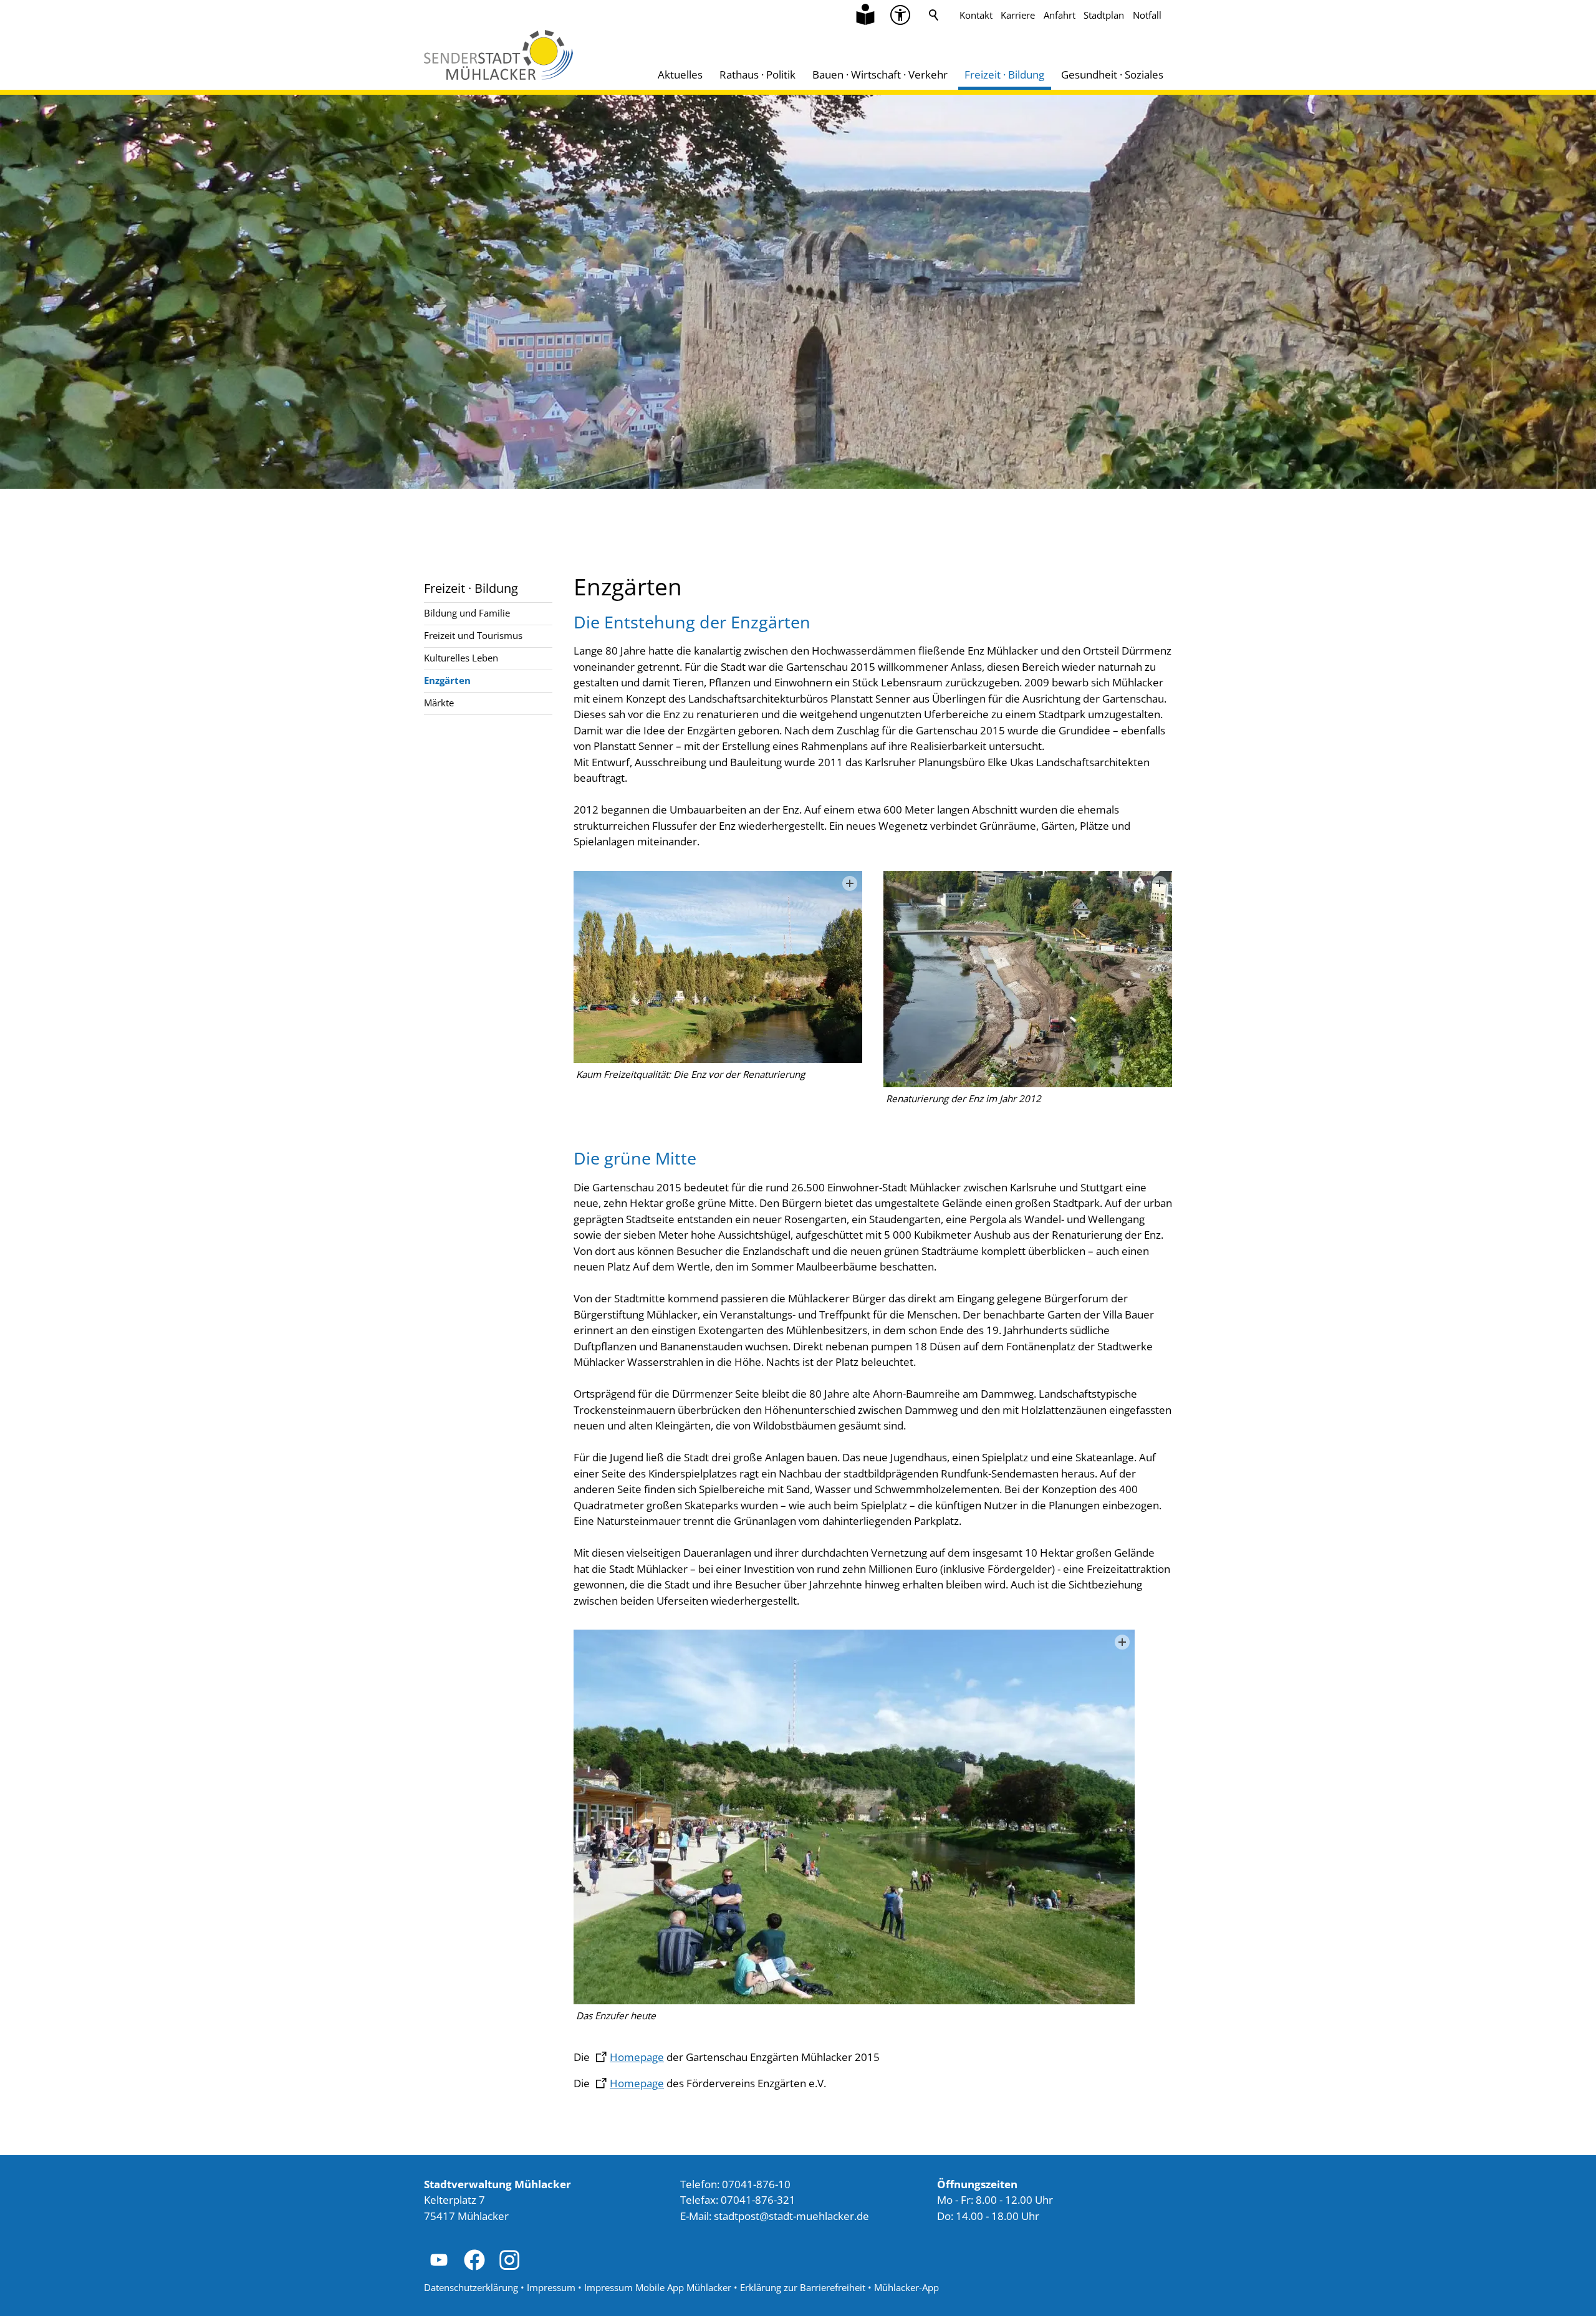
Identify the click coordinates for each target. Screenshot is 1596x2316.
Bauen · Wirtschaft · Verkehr (880, 74)
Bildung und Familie (467, 613)
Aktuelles (680, 74)
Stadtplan (1104, 15)
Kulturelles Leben (461, 658)
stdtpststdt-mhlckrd (788, 2216)
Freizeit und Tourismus (473, 635)
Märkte (439, 703)
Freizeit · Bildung (1004, 74)
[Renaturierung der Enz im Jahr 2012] (1028, 979)
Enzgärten (447, 680)
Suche (934, 15)
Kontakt (976, 15)
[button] (900, 15)
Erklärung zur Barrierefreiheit (803, 2287)
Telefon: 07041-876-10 (735, 2184)
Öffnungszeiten (977, 2184)
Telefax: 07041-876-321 (738, 2200)
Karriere (1018, 15)
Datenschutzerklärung (471, 2287)
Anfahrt (1060, 15)
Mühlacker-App (906, 2287)
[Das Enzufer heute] (854, 1817)
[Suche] (934, 15)
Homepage (637, 2057)
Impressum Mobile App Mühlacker (658, 2287)
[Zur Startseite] (498, 55)
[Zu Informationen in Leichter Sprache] (865, 15)
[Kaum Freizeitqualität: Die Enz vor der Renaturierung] (718, 967)
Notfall (1147, 15)
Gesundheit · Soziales (1112, 74)
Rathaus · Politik (757, 74)
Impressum (551, 2287)
